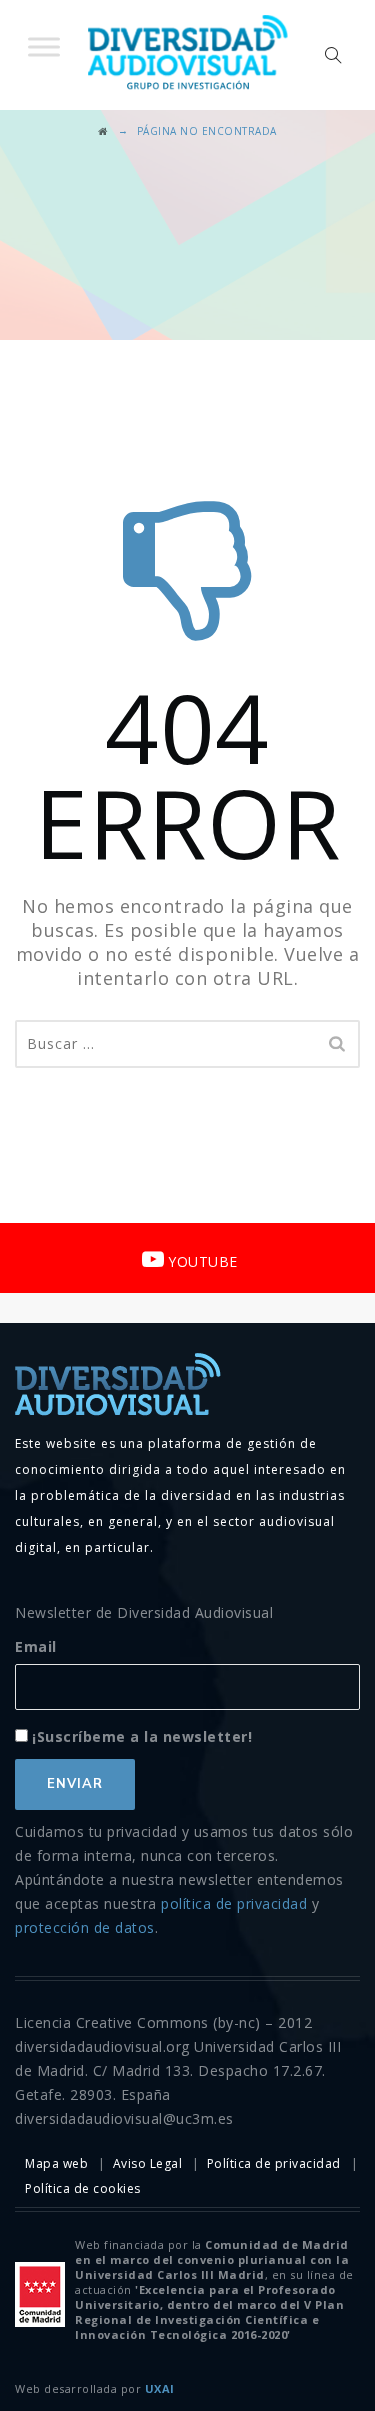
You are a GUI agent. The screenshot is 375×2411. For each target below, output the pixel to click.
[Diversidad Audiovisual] (188, 55)
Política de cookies (83, 2188)
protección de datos (85, 1927)
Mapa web (56, 2163)
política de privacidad (234, 1903)
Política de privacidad (274, 2163)
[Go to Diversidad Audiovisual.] (103, 131)
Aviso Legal (148, 2163)
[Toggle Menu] (44, 46)
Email (36, 1646)
